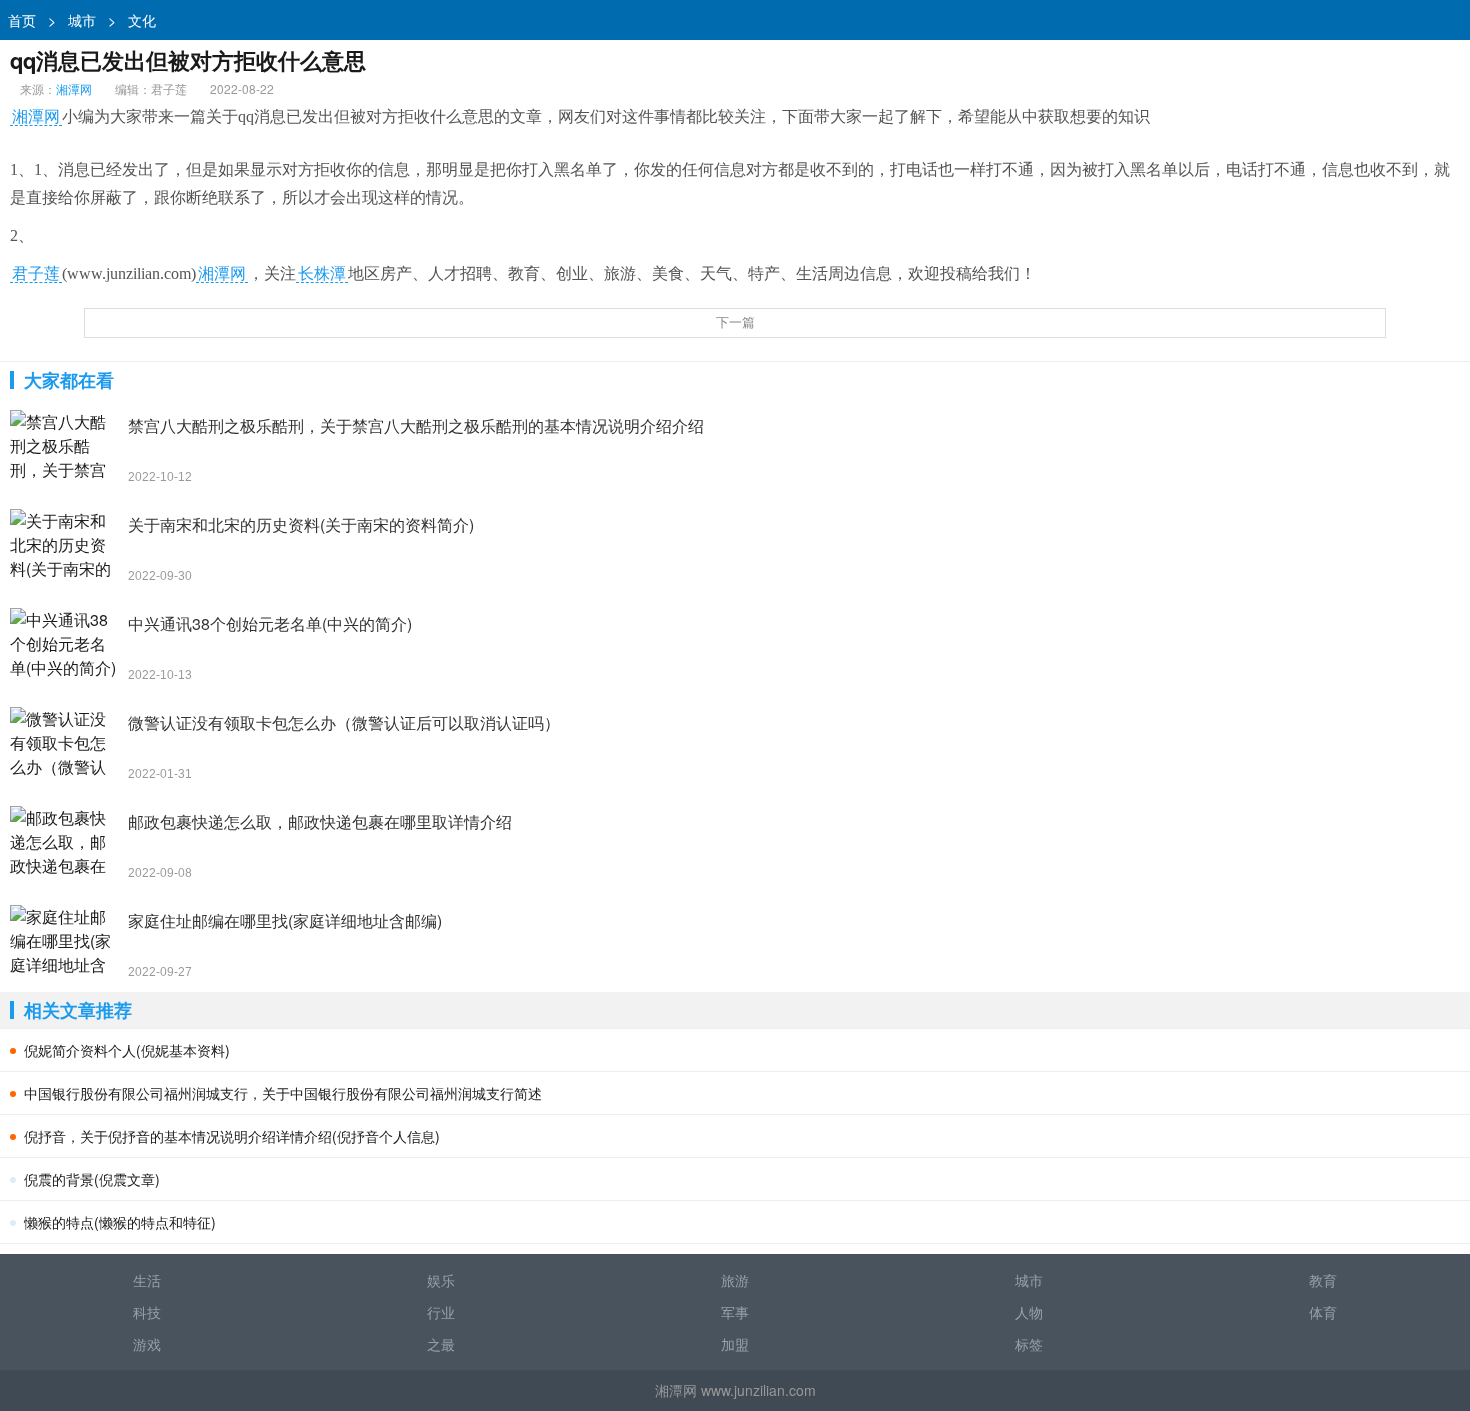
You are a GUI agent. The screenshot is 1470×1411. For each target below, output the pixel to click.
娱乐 (441, 1280)
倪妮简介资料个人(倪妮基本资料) (127, 1050)
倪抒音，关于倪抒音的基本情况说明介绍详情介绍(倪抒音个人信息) (232, 1136)
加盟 (735, 1344)
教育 (1323, 1280)
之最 (441, 1344)
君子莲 (36, 273)
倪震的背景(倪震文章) (92, 1179)
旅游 (735, 1280)
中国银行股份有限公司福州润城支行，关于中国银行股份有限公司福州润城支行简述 (283, 1093)
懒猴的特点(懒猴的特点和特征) (120, 1222)
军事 (735, 1312)
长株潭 (322, 273)
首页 (22, 20)
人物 (1029, 1312)
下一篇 (735, 322)
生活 (147, 1280)
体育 (1323, 1312)
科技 (147, 1312)
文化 (142, 20)
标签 (1029, 1344)
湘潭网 (74, 88)
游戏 (147, 1344)
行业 (441, 1312)
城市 (82, 20)
